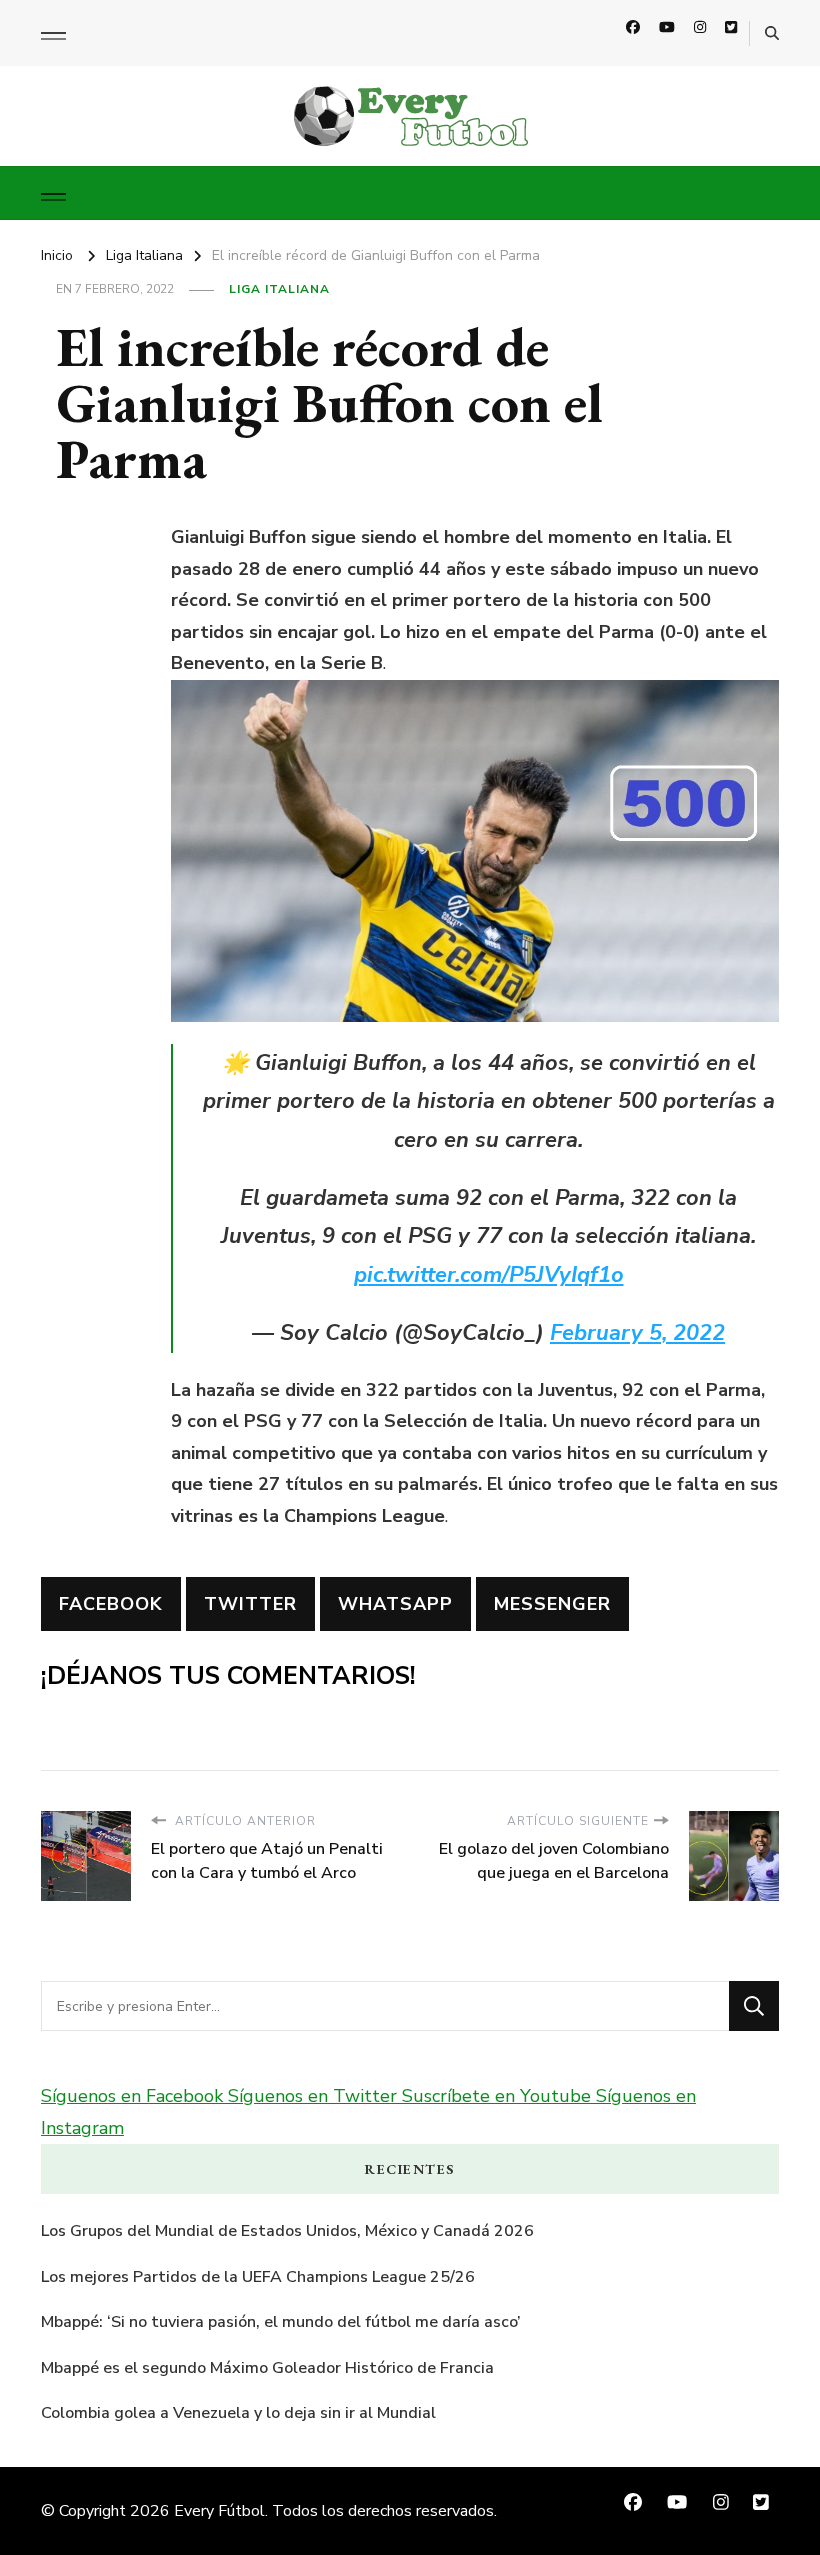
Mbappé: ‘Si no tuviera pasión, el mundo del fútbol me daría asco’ (281, 2322)
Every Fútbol (219, 2511)
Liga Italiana (279, 289)
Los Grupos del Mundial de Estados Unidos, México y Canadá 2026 (287, 2231)
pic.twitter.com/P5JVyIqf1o (489, 1275)
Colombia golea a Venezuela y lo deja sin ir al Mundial (238, 2413)
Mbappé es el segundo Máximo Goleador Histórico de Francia (267, 2368)
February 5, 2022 (637, 1333)
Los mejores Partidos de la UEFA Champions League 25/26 (258, 2277)
